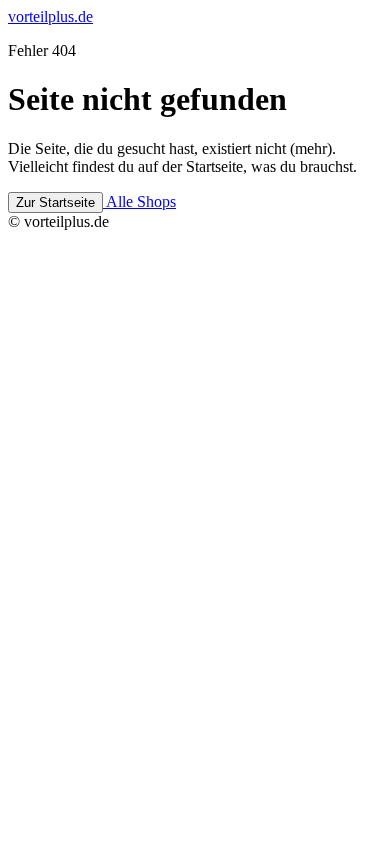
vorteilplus (50, 16)
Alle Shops (139, 201)
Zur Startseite (55, 202)
